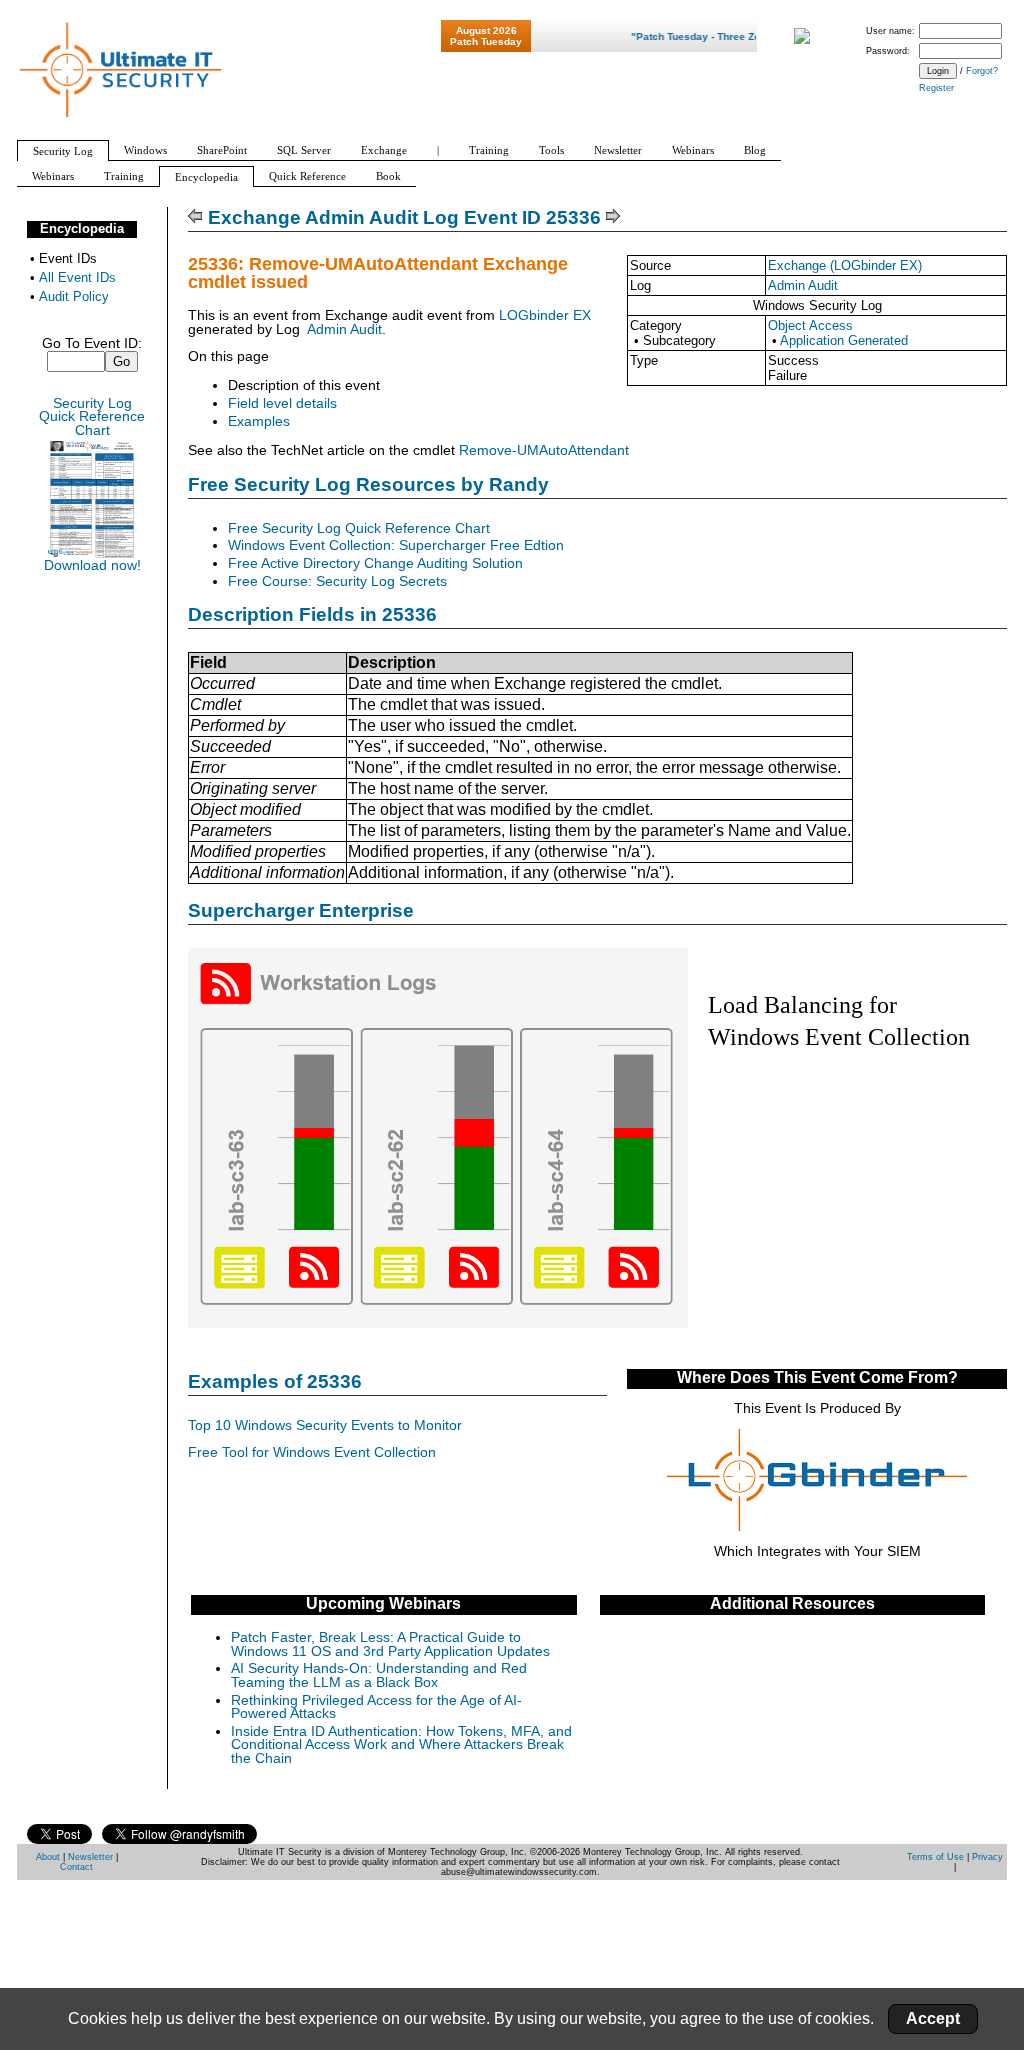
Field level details (282, 403)
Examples (259, 421)
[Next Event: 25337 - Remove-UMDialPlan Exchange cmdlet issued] (613, 217)
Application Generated (844, 340)
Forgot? (982, 71)
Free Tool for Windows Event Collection (312, 1452)
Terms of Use (935, 1857)
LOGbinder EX (545, 315)
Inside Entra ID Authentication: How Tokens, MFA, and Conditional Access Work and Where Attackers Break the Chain (401, 1745)
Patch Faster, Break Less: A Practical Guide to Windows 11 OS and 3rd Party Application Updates (390, 1644)
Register (936, 88)
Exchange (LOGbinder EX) (845, 265)
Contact (76, 1867)
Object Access (810, 325)
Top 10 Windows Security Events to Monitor (325, 1425)
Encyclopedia (82, 228)
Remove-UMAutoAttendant (544, 450)
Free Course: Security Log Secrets (337, 581)
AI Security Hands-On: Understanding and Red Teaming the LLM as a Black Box (379, 1675)
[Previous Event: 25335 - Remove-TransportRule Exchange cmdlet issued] (195, 217)
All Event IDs (77, 277)
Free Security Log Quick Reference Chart (359, 528)
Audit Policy (74, 296)
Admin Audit (803, 285)
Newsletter (90, 1857)
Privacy (987, 1857)
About (48, 1857)
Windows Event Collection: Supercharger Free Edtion (396, 545)
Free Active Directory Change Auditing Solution (375, 563)
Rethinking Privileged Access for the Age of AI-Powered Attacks (376, 1707)
